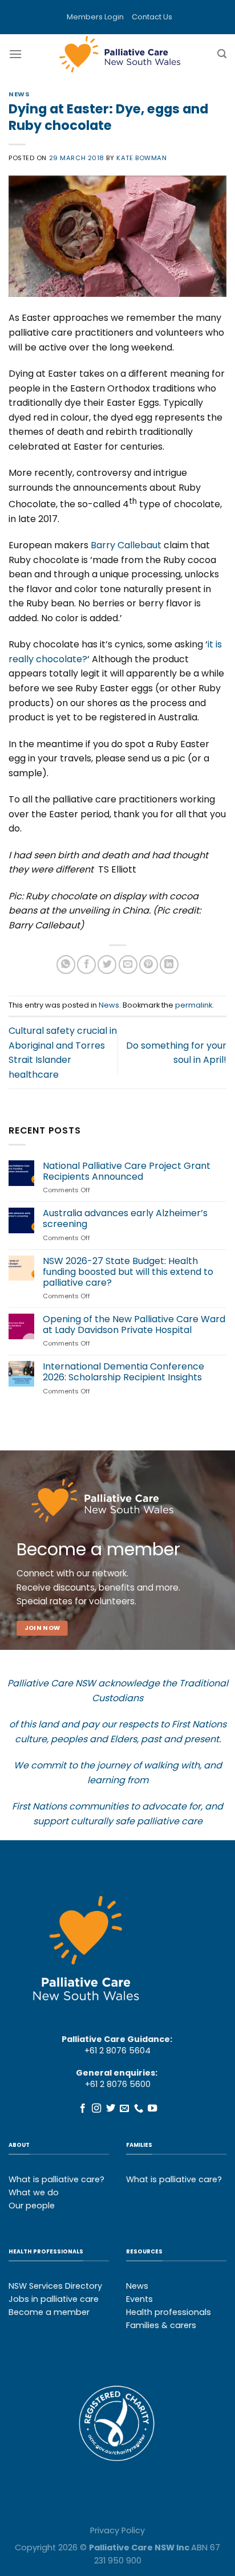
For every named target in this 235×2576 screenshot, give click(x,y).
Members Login (95, 17)
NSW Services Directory (55, 2286)
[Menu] (15, 54)
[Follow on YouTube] (152, 2109)
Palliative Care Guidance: (117, 2039)
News (19, 94)
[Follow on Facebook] (83, 2109)
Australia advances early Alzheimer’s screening (125, 1218)
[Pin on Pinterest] (149, 965)
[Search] (222, 54)
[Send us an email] (124, 2109)
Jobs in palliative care (54, 2299)
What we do (34, 2192)
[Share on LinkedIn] (169, 965)
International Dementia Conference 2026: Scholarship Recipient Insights (123, 1372)
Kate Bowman (141, 158)
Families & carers (161, 2325)
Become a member (49, 2312)
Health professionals (169, 2312)
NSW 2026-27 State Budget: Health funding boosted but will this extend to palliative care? (128, 1272)
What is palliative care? (56, 2179)
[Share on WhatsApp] (66, 965)
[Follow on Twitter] (111, 2109)
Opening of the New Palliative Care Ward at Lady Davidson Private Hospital (134, 1324)
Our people (32, 2206)
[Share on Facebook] (86, 965)
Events (139, 2299)
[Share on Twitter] (107, 965)
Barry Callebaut (126, 545)
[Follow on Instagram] (96, 2109)
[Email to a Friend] (128, 965)
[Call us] (139, 2109)
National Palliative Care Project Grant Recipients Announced (127, 1171)
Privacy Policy (117, 2530)
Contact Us (152, 17)
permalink (194, 1005)
